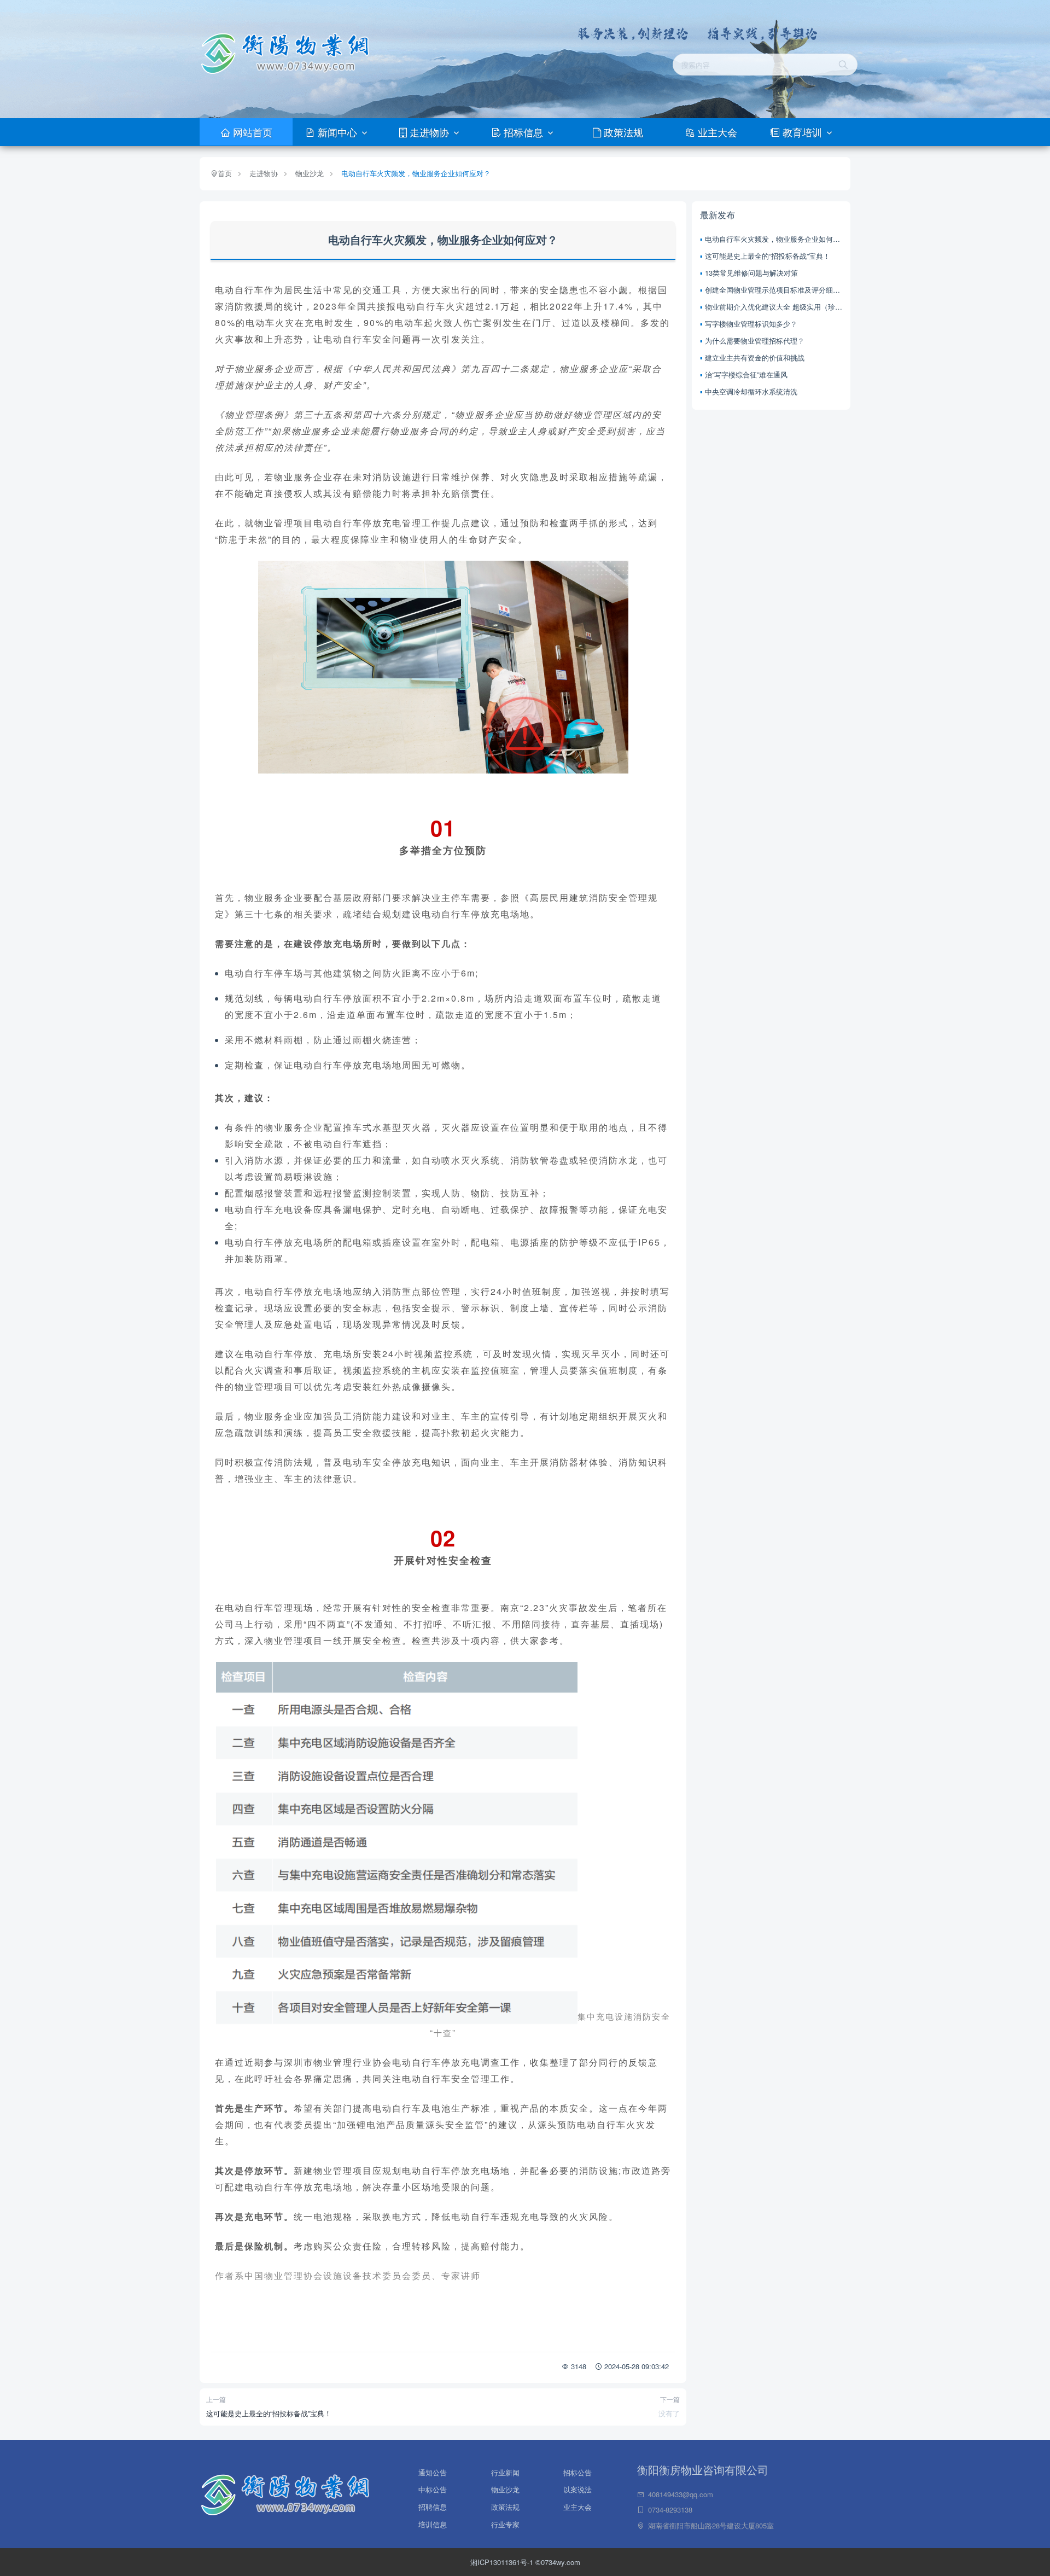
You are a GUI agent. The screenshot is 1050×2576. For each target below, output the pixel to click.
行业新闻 (505, 2470)
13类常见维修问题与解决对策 (751, 273)
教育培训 (802, 132)
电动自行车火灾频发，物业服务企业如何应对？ (416, 173)
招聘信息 (433, 2505)
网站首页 (251, 132)
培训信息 (433, 2524)
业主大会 (716, 132)
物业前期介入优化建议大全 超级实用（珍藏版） (774, 307)
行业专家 (505, 2524)
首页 (225, 173)
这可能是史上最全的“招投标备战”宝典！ (269, 2413)
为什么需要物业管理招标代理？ (755, 341)
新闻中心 (337, 132)
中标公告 (433, 2487)
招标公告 (577, 2470)
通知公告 (433, 2470)
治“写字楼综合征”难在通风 (746, 374)
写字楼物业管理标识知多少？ (751, 324)
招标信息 (523, 132)
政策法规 (622, 132)
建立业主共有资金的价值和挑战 (755, 357)
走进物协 (429, 132)
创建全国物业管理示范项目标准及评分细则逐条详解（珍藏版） (774, 290)
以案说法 (577, 2487)
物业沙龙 (310, 173)
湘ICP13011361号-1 (503, 2562)
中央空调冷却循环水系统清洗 (751, 391)
